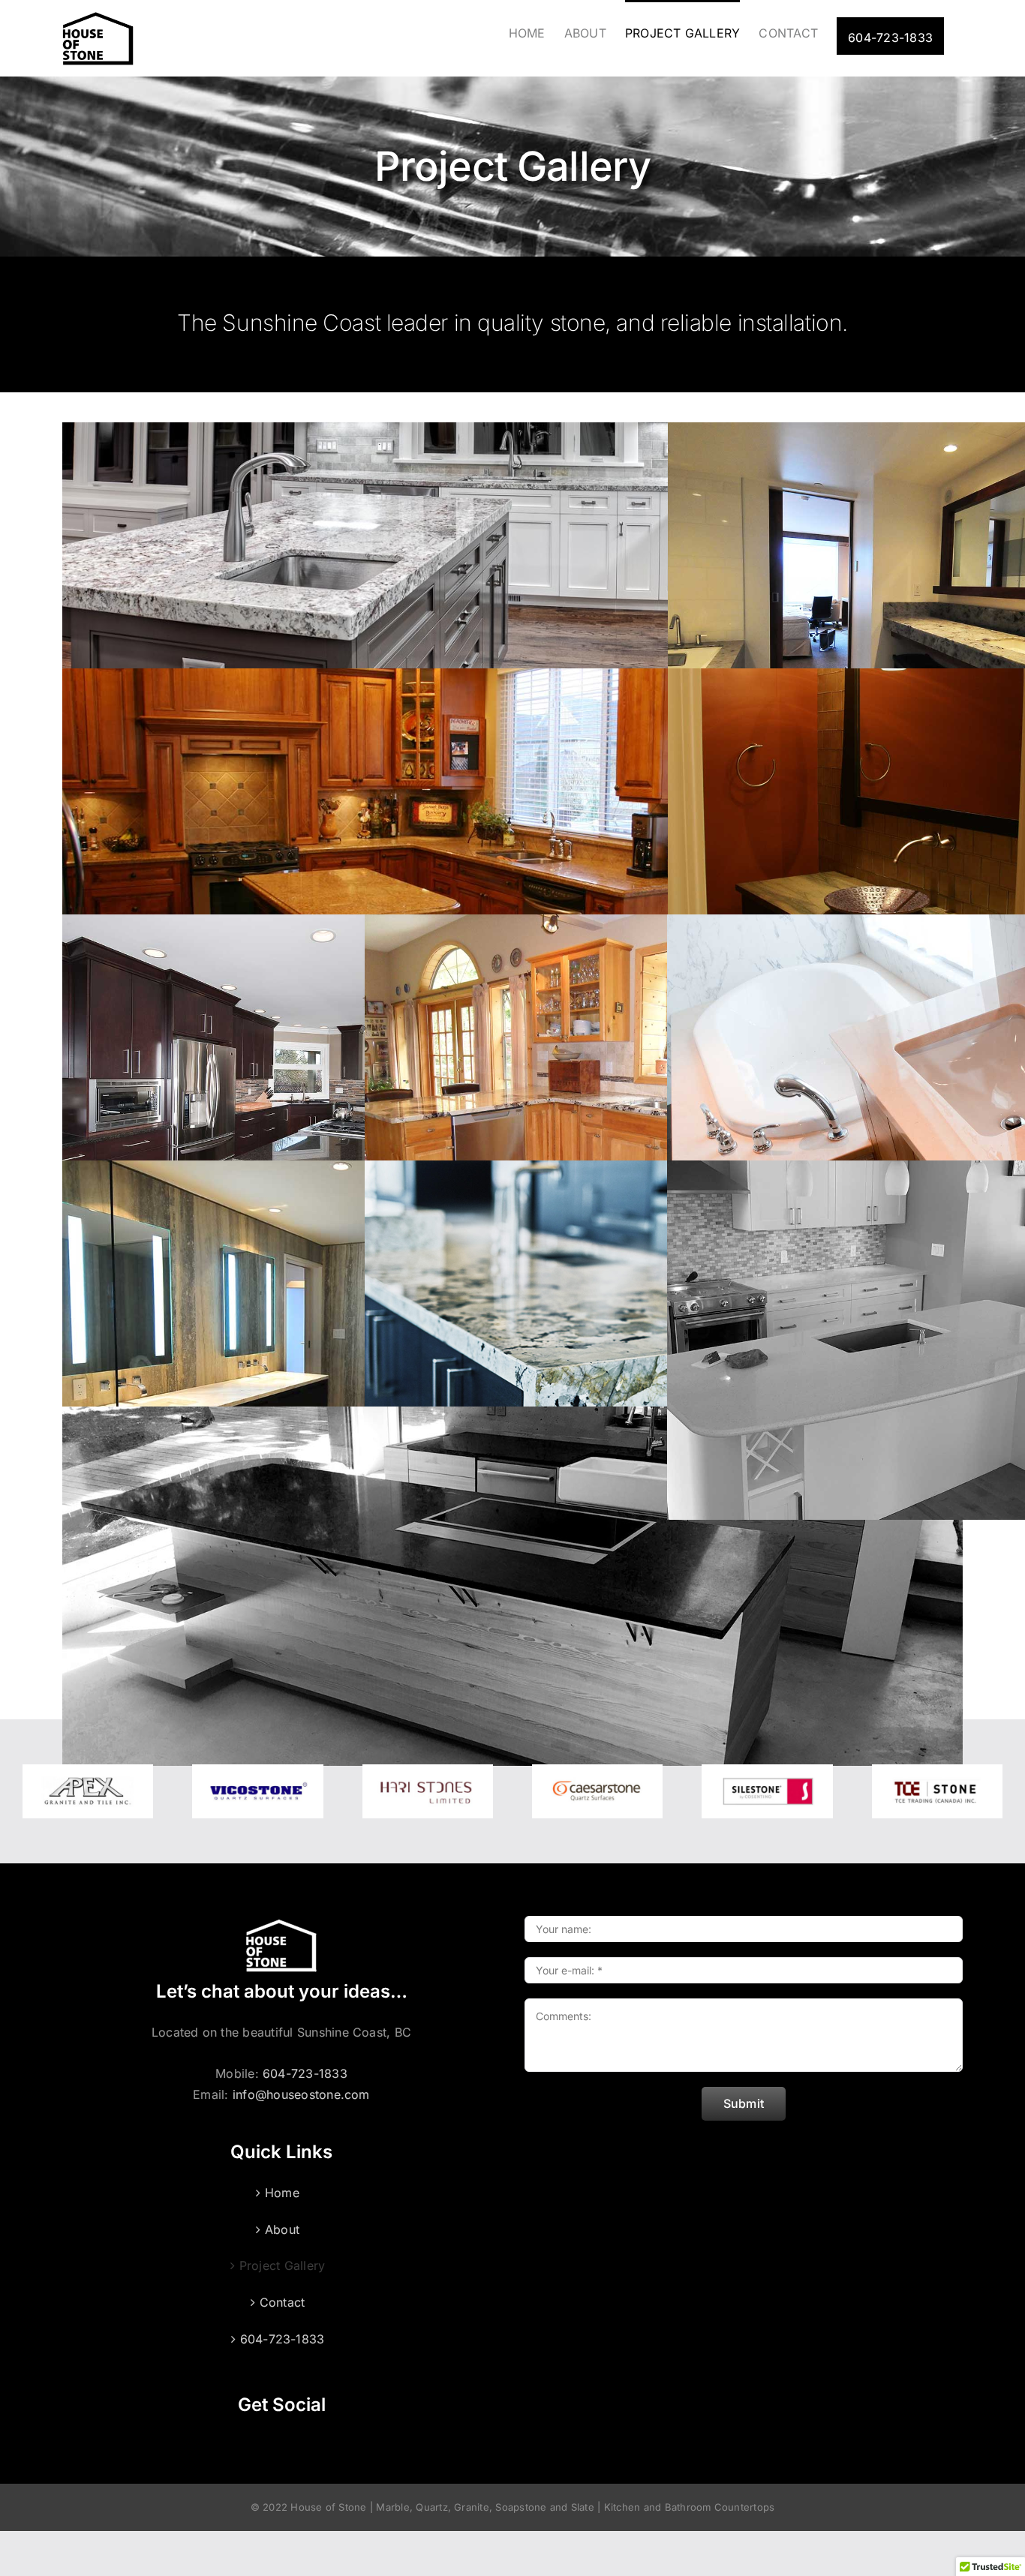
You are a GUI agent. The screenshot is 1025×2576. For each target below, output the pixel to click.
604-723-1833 (305, 2073)
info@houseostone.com (301, 2094)
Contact (283, 2302)
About (282, 2229)
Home (282, 2193)
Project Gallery (283, 2265)
